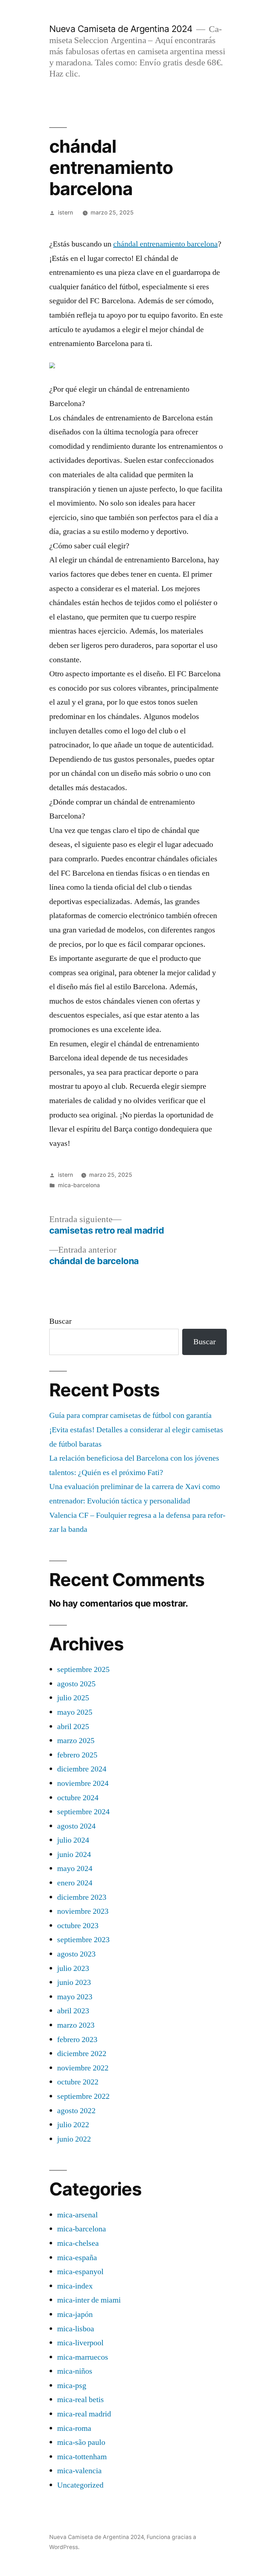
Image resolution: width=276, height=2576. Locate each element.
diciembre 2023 (82, 1897)
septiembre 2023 (83, 1940)
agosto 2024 (76, 1826)
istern (65, 213)
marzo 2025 (76, 1741)
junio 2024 (74, 1854)
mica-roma (74, 2428)
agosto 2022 (76, 2111)
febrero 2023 (77, 2040)
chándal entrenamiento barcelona (165, 244)
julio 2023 (73, 1968)
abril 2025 (73, 1727)
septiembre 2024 (83, 1812)
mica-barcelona (79, 1185)
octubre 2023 (78, 1926)
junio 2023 (74, 1982)
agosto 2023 (76, 1954)
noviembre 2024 (83, 1783)
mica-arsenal (77, 2215)
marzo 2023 (76, 2025)
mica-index (75, 2286)
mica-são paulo (81, 2442)
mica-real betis (80, 2400)
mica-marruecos (83, 2357)
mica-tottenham (82, 2457)
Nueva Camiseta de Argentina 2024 (121, 29)
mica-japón (75, 2314)
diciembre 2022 (82, 2054)
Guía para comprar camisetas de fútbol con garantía (130, 1415)
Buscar (60, 1321)
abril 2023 (73, 2011)
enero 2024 (75, 1883)
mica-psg (72, 2386)
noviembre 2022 (83, 2068)
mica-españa (77, 2258)
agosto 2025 (76, 1684)
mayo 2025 (75, 1712)
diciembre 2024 (82, 1769)
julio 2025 (73, 1698)
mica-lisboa (76, 2329)
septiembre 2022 (83, 2096)
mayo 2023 (75, 1997)
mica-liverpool (80, 2343)
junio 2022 (74, 2139)
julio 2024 (73, 1840)
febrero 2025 (77, 1755)
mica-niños (75, 2371)
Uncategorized (80, 2485)
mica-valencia (79, 2471)
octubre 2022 (78, 2082)
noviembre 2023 (83, 1911)
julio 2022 (73, 2125)
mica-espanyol (80, 2272)
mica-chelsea (78, 2243)
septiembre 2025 (83, 1669)
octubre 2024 (78, 1798)
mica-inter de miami (89, 2300)
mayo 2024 (75, 1868)
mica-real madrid (84, 2414)
